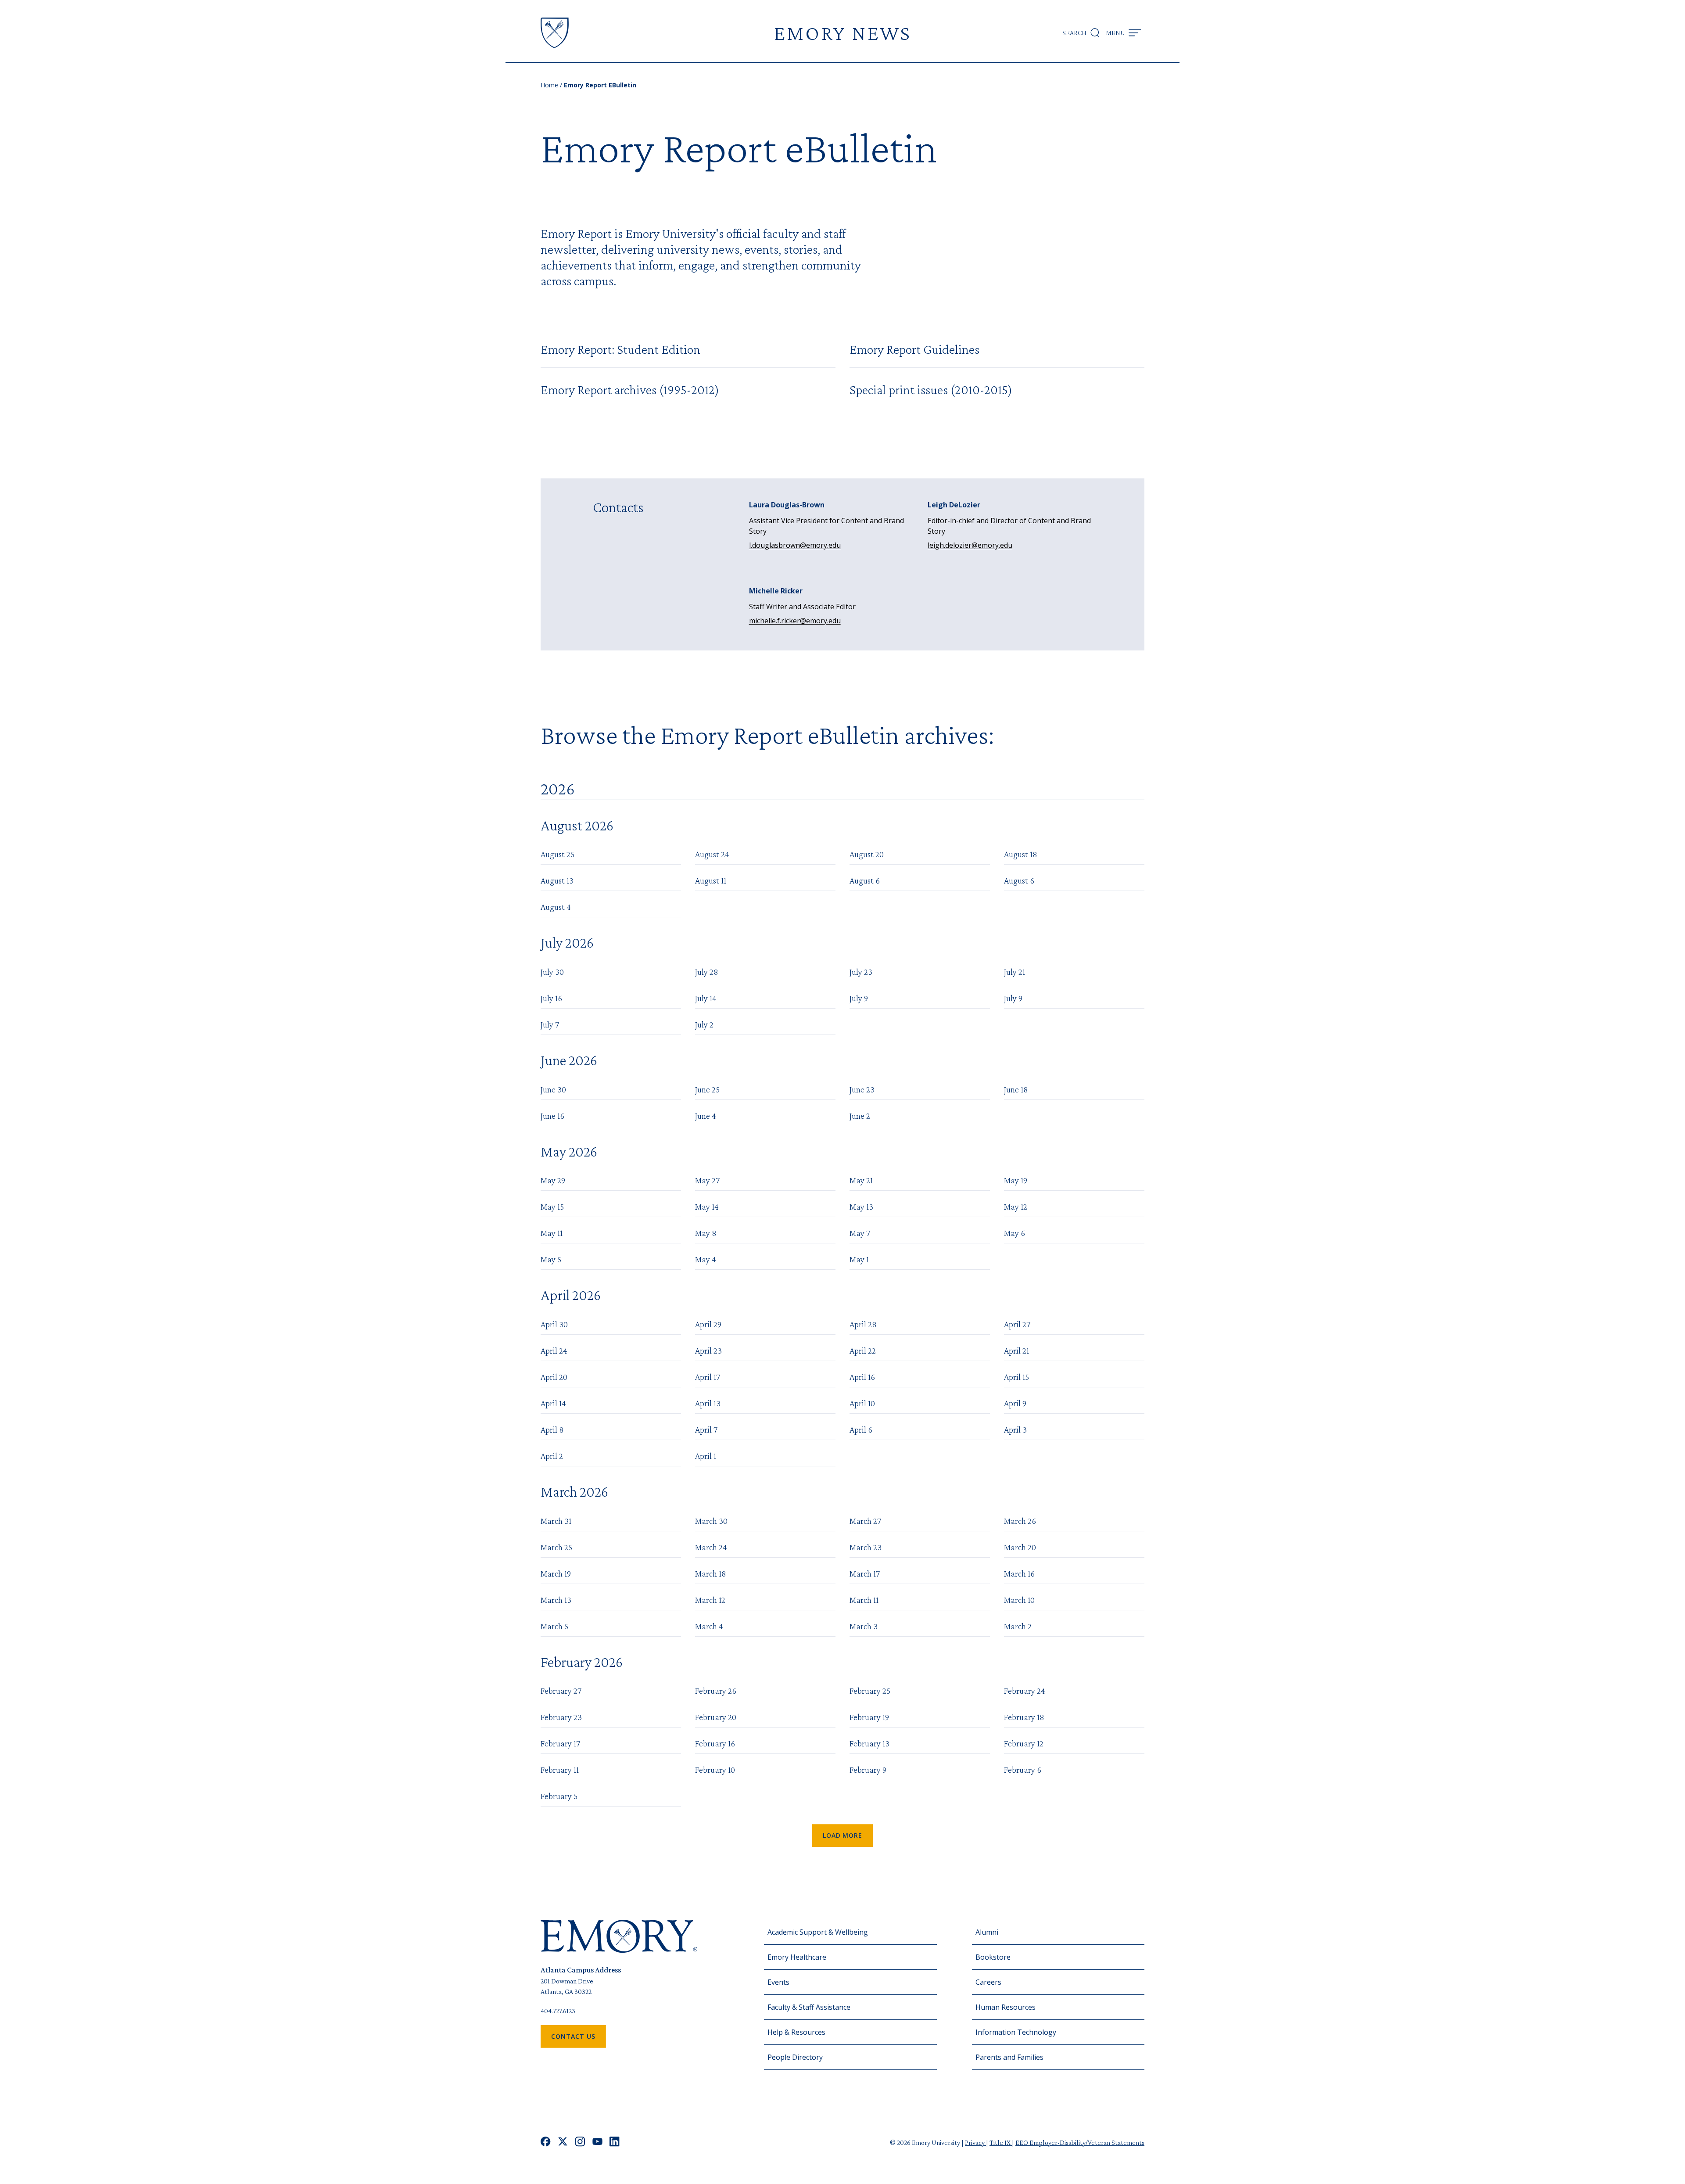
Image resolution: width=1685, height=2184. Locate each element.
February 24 (1025, 1691)
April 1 (706, 1456)
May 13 (861, 1207)
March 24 (711, 1547)
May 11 (552, 1233)
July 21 (1015, 972)
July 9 (859, 998)
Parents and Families (1009, 2057)
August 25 (557, 854)
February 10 (715, 1770)
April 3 (1015, 1430)
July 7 (550, 1024)
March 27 (865, 1521)
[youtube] (597, 2143)
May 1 (859, 1259)
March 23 (866, 1547)
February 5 (559, 1796)
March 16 (1019, 1573)
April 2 (552, 1456)
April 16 (862, 1377)
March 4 (709, 1626)
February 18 (1024, 1717)
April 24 (554, 1351)
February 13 (869, 1743)
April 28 (863, 1324)
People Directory (795, 2057)
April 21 (1016, 1351)
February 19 (869, 1717)
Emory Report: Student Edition (620, 349)
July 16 (551, 998)
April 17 (708, 1377)
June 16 (552, 1116)
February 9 (868, 1770)
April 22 (863, 1351)
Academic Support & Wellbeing (818, 1932)
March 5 (554, 1626)
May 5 (551, 1259)
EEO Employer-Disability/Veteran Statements (1080, 2143)
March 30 (711, 1521)
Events (778, 1982)
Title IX (1001, 2143)
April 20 (554, 1377)
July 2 (704, 1024)
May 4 (706, 1259)
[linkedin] (615, 2143)
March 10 (1019, 1600)
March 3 (864, 1626)
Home (549, 85)
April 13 (708, 1403)
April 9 (1015, 1403)
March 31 (556, 1521)
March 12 (710, 1600)
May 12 (1016, 1207)
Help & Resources (796, 2032)
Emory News (842, 33)
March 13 (556, 1600)
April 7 (706, 1430)
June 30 (553, 1089)
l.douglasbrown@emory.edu (795, 545)
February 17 (560, 1743)
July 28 (707, 972)
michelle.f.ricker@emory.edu (795, 621)
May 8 (706, 1233)
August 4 (556, 907)
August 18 (1021, 854)
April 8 (552, 1430)
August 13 (557, 880)
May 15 (552, 1207)
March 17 (865, 1573)
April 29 (708, 1324)
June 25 (707, 1089)
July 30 (552, 972)
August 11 (711, 880)
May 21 (861, 1180)
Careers (988, 1982)
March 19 (556, 1573)
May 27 (707, 1180)
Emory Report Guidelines (914, 349)
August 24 (712, 854)
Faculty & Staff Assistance (809, 2007)
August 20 (867, 854)
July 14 (706, 998)
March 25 (556, 1547)
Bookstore (993, 1957)
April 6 (861, 1430)
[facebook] (546, 2143)
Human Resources (1006, 2007)
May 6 (1015, 1233)
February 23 (561, 1717)
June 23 (862, 1089)
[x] (563, 2143)
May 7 (860, 1233)
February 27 (561, 1691)
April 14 (553, 1403)
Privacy (975, 2143)
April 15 (1016, 1377)
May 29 (553, 1180)
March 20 (1020, 1547)
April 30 (554, 1324)
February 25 (870, 1691)
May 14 (707, 1207)
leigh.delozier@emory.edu (970, 545)
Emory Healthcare (797, 1957)
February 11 (560, 1770)
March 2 (1018, 1626)
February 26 (716, 1691)
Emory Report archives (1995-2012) (630, 390)
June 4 (706, 1116)
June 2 (860, 1116)
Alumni (987, 1932)
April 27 (1017, 1324)
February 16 (715, 1743)
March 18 (711, 1573)
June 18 (1016, 1089)
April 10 (862, 1403)
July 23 (861, 972)
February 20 (716, 1717)
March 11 (864, 1600)
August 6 (865, 880)
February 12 (1024, 1743)
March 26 (1020, 1521)
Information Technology (1016, 2032)
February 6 (1023, 1770)
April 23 (708, 1351)
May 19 (1016, 1180)
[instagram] (580, 2143)
